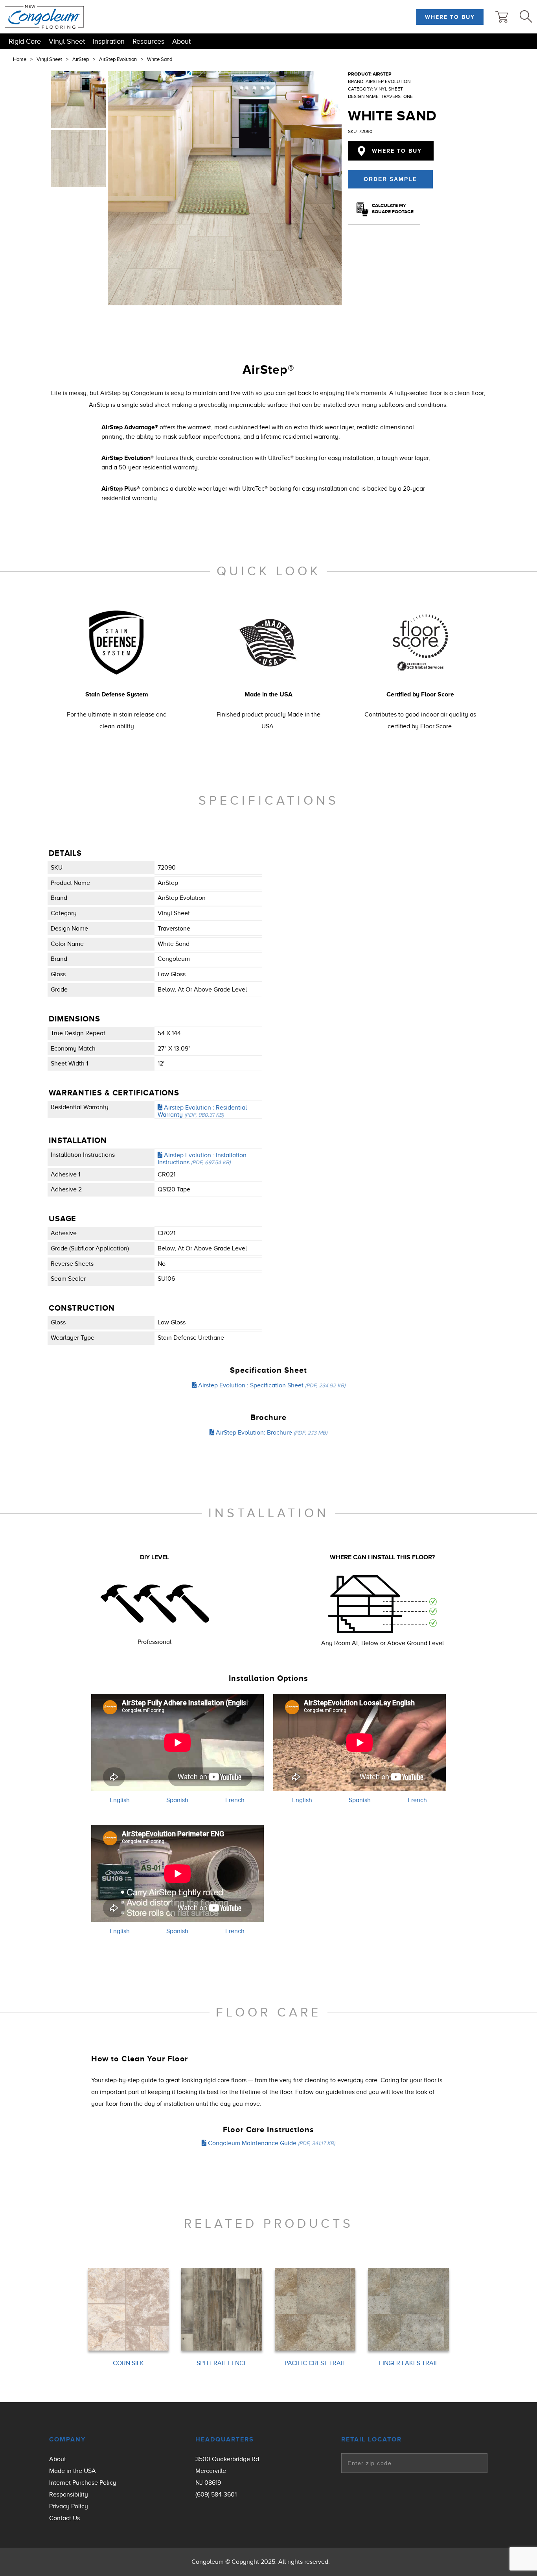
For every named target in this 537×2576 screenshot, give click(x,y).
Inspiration (109, 41)
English (120, 1800)
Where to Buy (450, 17)
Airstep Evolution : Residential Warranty (202, 1111)
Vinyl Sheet (67, 41)
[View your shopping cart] (502, 17)
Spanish (177, 1800)
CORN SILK (128, 2363)
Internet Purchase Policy (83, 2483)
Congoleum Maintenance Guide (271, 2143)
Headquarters (225, 2439)
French (235, 1800)
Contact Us (64, 2518)
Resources (148, 41)
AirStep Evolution (118, 59)
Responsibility (69, 2495)
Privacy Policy (69, 2506)
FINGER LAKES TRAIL (409, 2363)
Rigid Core (25, 41)
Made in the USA (73, 2471)
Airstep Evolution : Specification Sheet (271, 1385)
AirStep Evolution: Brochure (271, 1433)
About (181, 41)
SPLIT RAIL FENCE (222, 2363)
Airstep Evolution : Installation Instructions (202, 1159)
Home (20, 59)
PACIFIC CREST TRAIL (315, 2363)
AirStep (81, 59)
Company (67, 2439)
